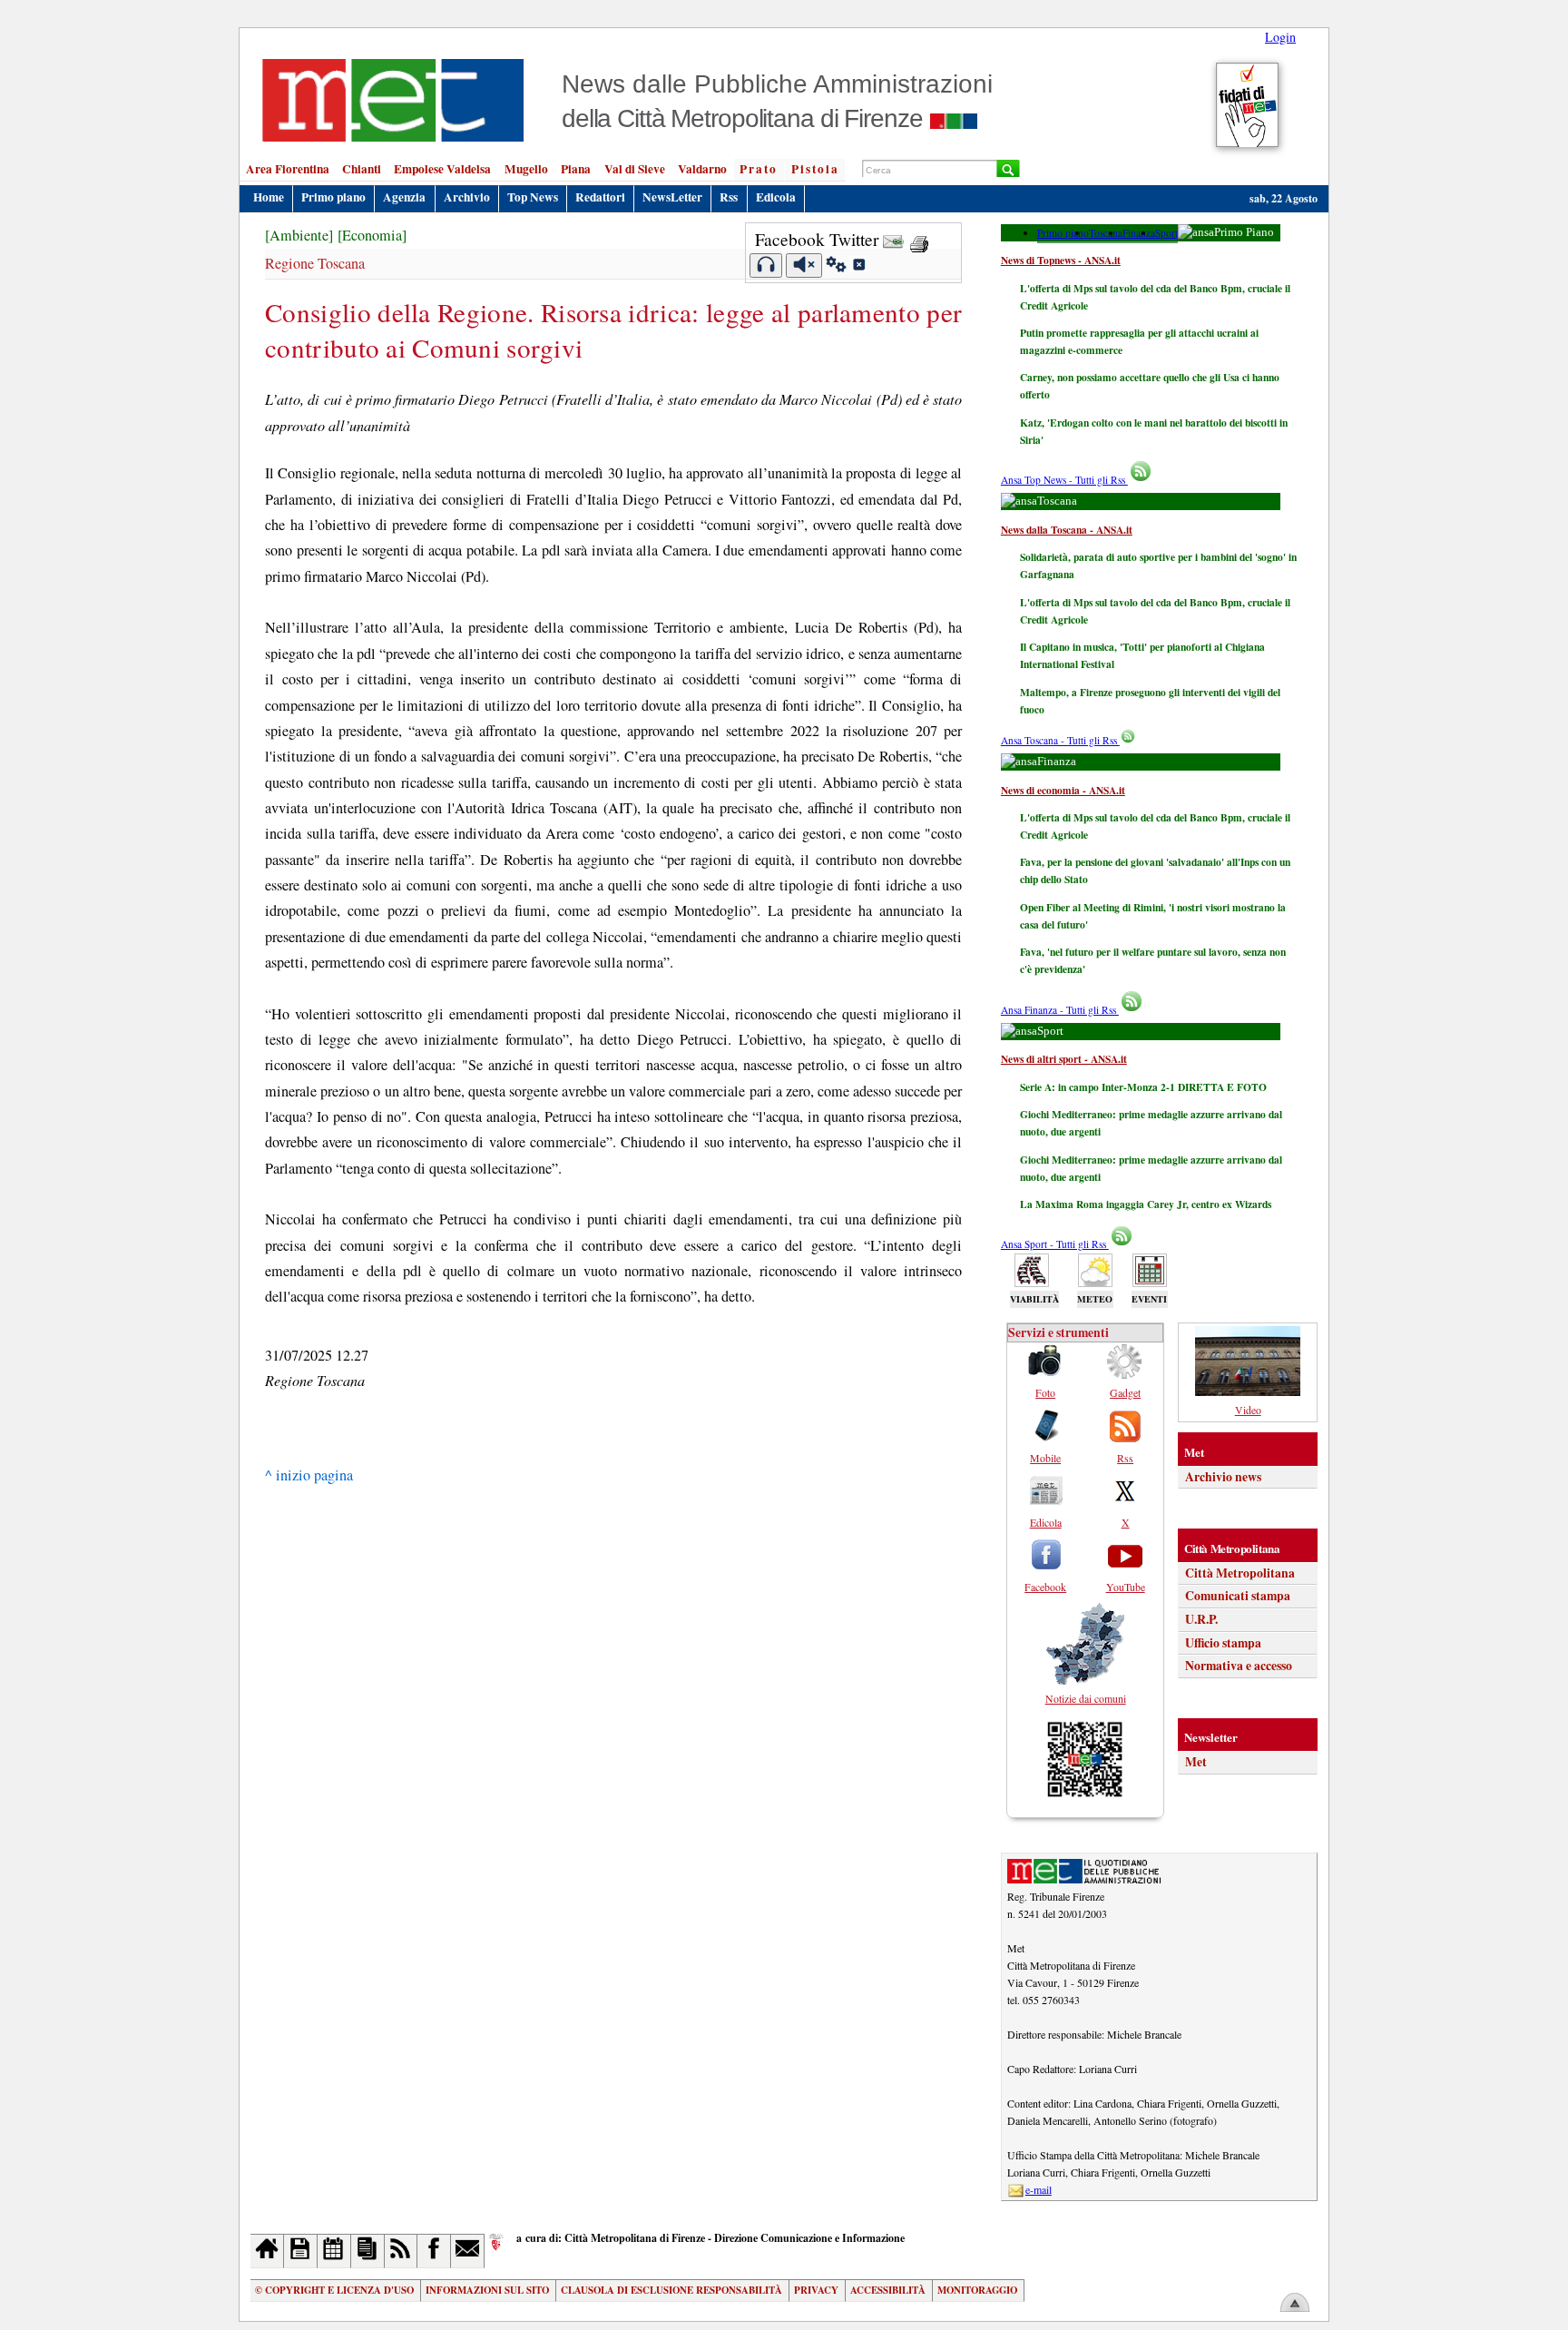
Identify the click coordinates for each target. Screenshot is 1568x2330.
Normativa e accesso (1239, 1666)
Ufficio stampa (1223, 1643)
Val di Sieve (635, 169)
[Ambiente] (299, 235)
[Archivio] (301, 2251)
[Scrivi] (468, 2251)
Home (269, 197)
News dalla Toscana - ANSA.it (1067, 530)
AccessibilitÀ (888, 2290)
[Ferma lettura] (804, 265)
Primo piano (333, 197)
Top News (533, 197)
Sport (1166, 233)
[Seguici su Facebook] (434, 2251)
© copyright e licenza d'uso (334, 2290)
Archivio (467, 197)
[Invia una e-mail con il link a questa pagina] (893, 239)
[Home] (267, 2251)
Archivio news (1223, 1477)
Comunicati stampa (1238, 1596)
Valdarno (702, 169)
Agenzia (404, 197)
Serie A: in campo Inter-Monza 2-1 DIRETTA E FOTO (1143, 1087)
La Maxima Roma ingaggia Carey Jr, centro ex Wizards (1146, 1204)
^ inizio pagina (309, 1475)
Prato (759, 169)
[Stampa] (919, 239)
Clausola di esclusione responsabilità (671, 2290)
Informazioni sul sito (487, 2290)
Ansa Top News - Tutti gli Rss (1064, 480)
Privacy (816, 2290)
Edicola (776, 197)
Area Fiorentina (288, 169)
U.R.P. (1201, 1619)
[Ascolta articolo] (766, 265)
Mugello (526, 169)
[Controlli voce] (836, 267)
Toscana (1106, 233)
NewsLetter (672, 197)
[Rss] (402, 2251)
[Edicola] (368, 2251)
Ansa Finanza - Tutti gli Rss (1060, 1010)
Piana (576, 169)
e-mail (1039, 2189)
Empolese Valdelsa (442, 169)
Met (1196, 1762)
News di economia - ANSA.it (1063, 790)
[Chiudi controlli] (858, 267)
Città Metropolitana (1240, 1573)
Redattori (600, 197)
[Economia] (372, 235)
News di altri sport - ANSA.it (1064, 1059)
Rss (729, 197)
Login (1280, 37)
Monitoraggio (977, 2290)
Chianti (362, 169)
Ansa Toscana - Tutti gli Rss (1060, 740)
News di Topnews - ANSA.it (1061, 260)
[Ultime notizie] (334, 2251)
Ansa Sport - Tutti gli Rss (1055, 1244)
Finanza (1139, 233)
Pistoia (815, 169)
